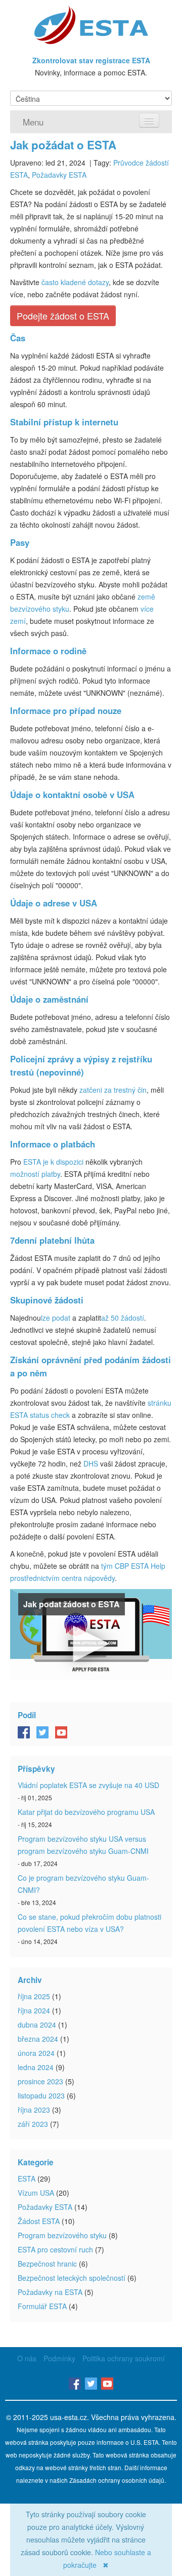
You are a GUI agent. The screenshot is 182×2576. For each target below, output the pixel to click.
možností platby (35, 1174)
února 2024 (36, 2053)
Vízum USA (36, 2193)
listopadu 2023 (41, 2095)
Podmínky (59, 2358)
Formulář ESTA (42, 2306)
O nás (27, 2358)
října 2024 (34, 2010)
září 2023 (33, 2124)
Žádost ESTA (39, 2221)
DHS (91, 1463)
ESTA (27, 2178)
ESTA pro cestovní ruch (55, 2249)
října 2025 (34, 1996)
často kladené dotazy (75, 282)
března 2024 (38, 2039)
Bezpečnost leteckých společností (72, 2278)
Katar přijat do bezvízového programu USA (86, 1812)
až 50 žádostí (123, 1318)
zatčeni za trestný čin (113, 1090)
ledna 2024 (36, 2067)
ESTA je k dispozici (53, 1162)
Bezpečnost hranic (47, 2264)
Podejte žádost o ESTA (63, 315)
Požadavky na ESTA (50, 2292)
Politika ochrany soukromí (124, 2358)
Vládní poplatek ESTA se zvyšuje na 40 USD (88, 1785)
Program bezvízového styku (62, 2235)
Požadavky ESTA (59, 175)
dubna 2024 (37, 2025)
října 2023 (34, 2110)
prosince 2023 (40, 2081)
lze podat (56, 1318)
